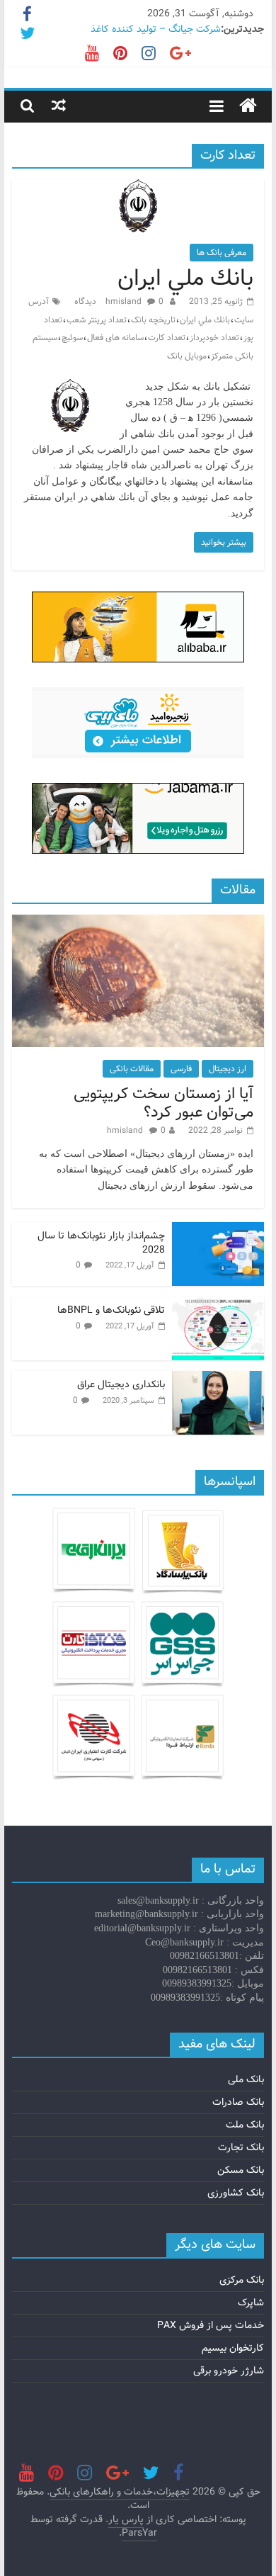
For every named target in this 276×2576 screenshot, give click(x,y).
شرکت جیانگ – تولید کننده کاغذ (156, 29)
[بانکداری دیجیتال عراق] (218, 1379)
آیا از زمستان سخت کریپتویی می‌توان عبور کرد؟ (163, 1103)
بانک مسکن (241, 2170)
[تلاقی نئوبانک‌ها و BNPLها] (218, 1304)
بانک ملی (246, 2079)
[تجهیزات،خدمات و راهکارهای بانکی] (248, 106)
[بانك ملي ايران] (138, 188)
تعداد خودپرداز (214, 338)
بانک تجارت (241, 2147)
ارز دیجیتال (228, 1069)
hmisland (125, 301)
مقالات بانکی (132, 1069)
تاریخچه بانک (153, 320)
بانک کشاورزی (236, 2193)
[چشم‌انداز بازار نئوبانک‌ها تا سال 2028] (218, 1230)
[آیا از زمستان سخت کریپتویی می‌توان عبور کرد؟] (138, 922)
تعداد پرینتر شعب (97, 320)
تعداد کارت (167, 338)
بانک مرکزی (242, 2280)
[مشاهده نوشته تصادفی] (59, 106)
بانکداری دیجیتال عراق (121, 1384)
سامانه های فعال (115, 338)
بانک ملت (245, 2125)
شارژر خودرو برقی (229, 2371)
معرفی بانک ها (222, 253)
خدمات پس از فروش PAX (211, 2325)
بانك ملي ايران (185, 278)
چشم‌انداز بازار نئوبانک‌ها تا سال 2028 (101, 1243)
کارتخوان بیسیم (233, 2348)
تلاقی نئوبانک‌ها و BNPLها (111, 1310)
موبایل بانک (187, 356)
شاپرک (251, 2303)
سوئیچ (72, 338)
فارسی (181, 1069)
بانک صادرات (238, 2102)
